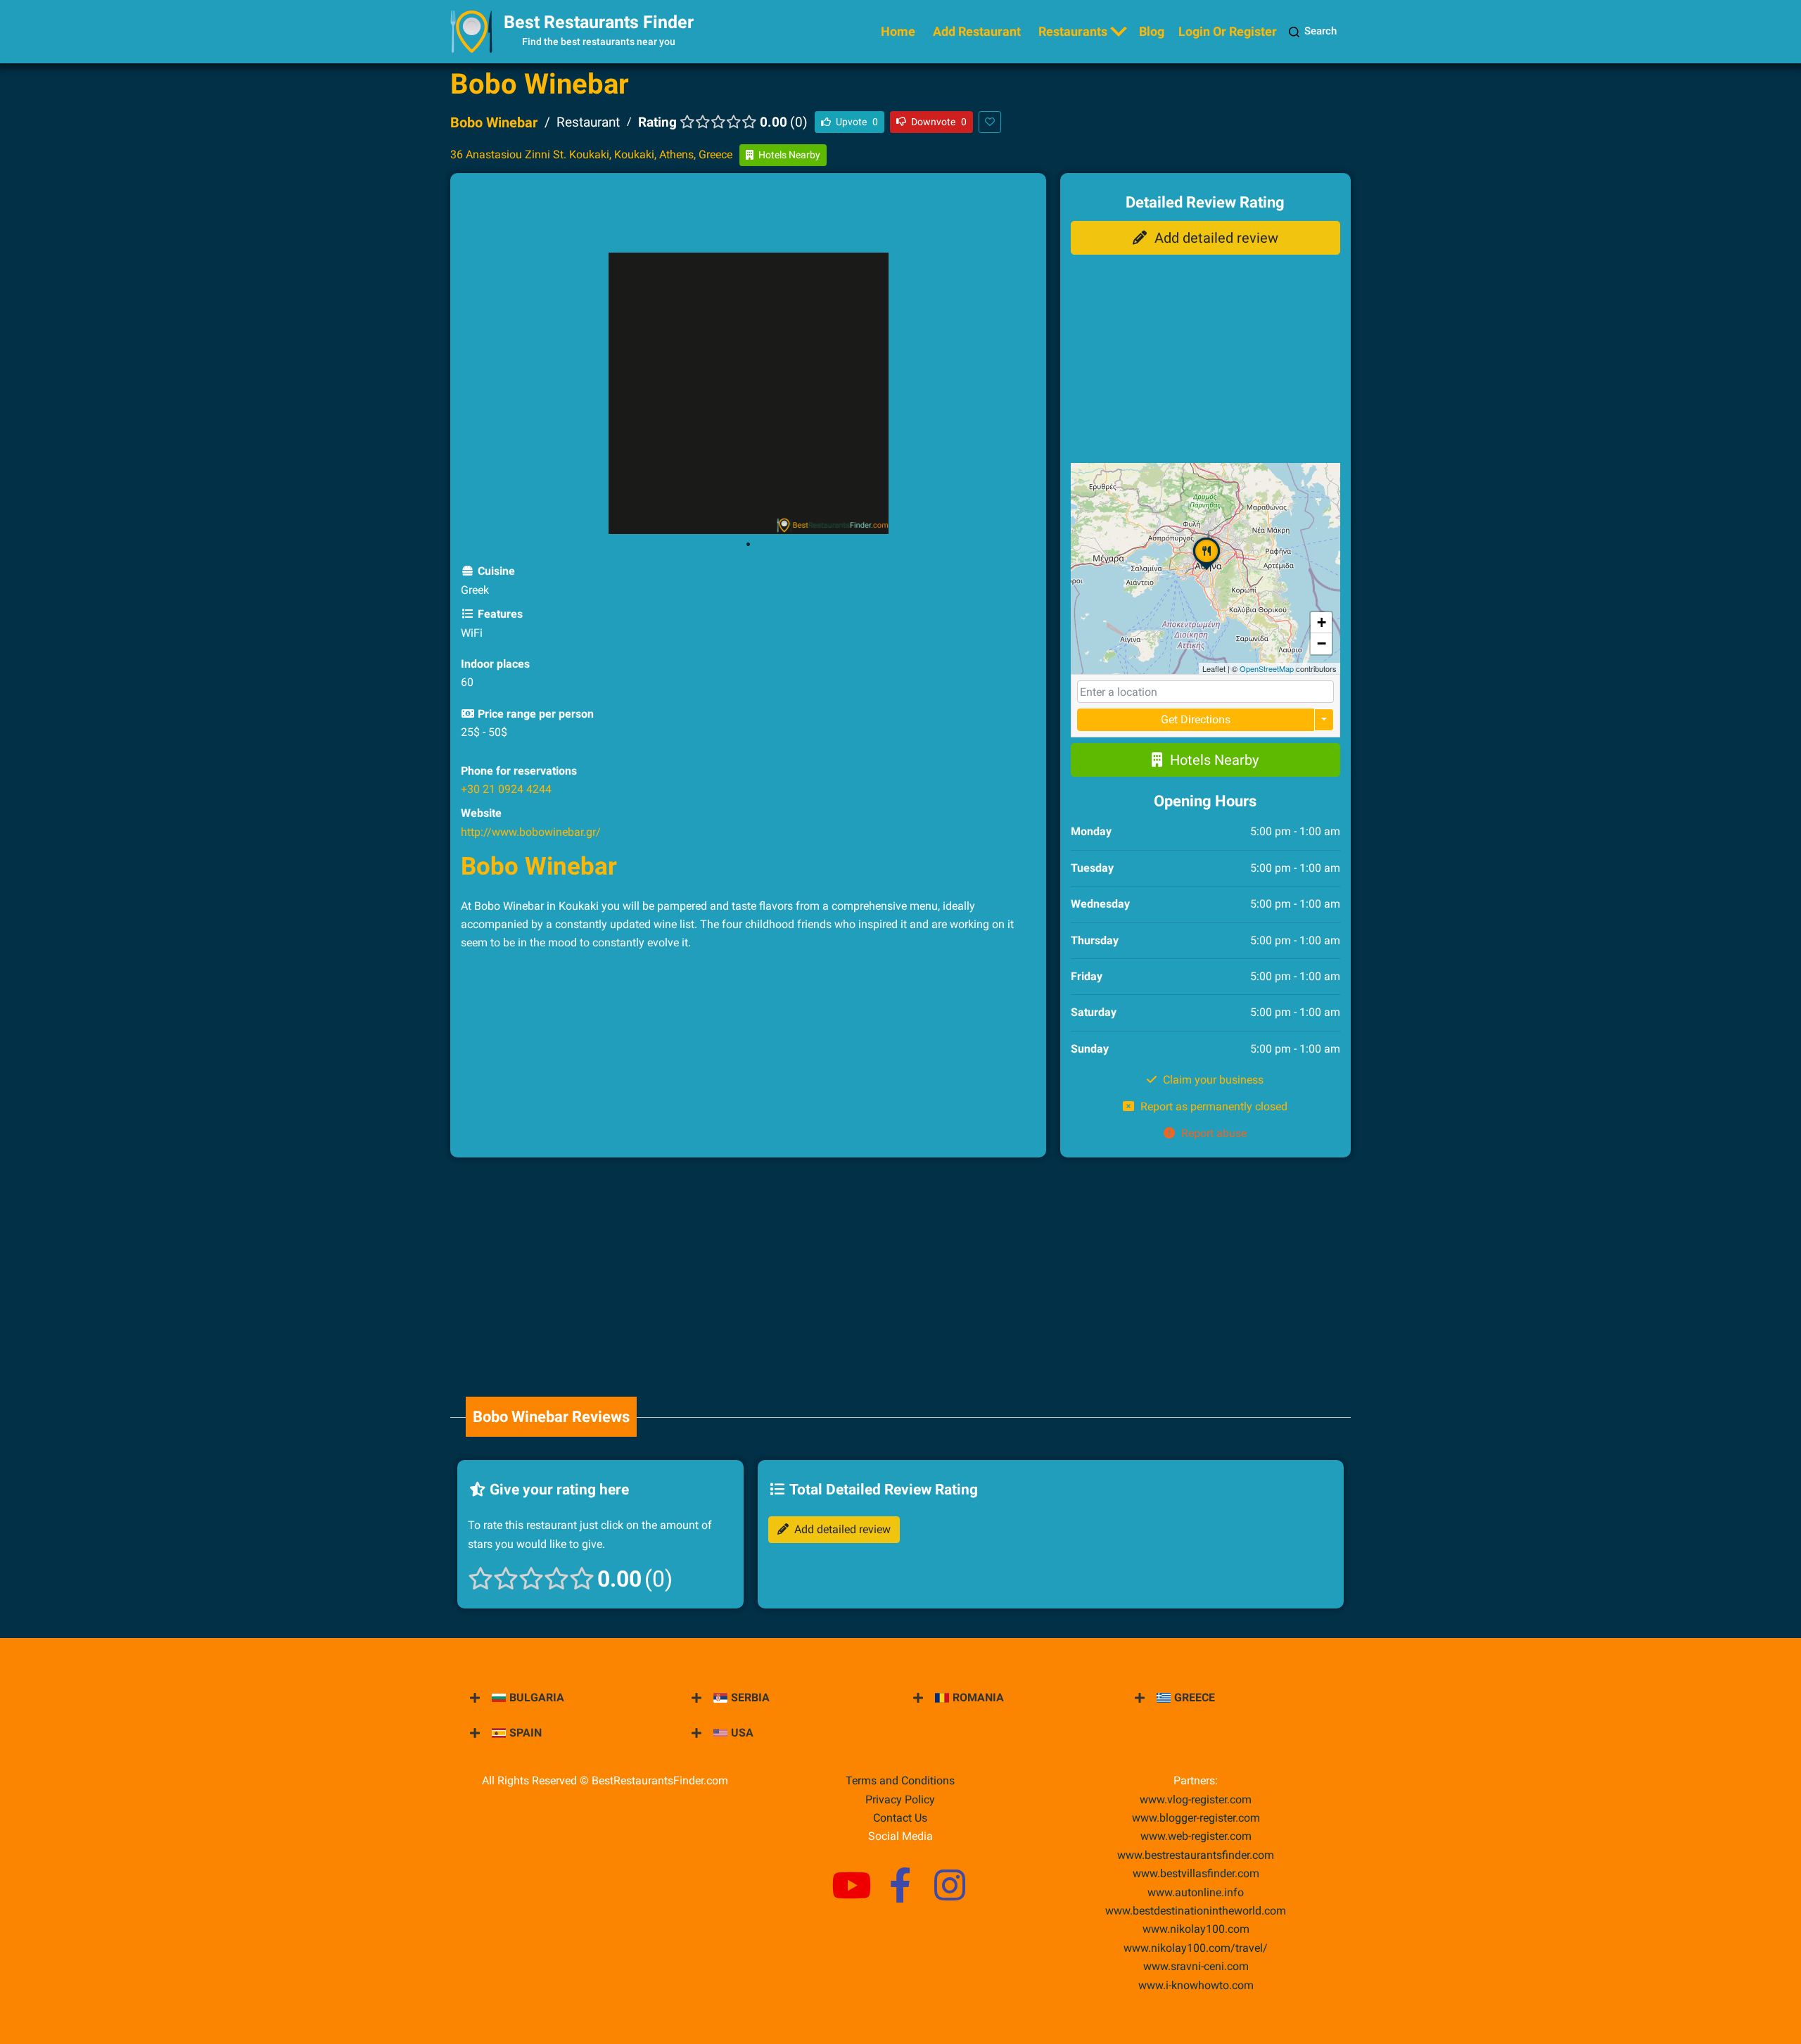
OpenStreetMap (1267, 668)
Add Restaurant (977, 31)
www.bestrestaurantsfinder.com (1196, 1855)
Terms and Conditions (900, 1780)
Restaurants (1073, 31)
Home (898, 31)
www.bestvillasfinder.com (1196, 1873)
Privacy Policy (900, 1799)
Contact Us (900, 1818)
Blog (1152, 31)
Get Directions (1196, 719)
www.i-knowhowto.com (1196, 1985)
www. (1196, 1892)
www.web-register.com (1196, 1836)
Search (1320, 31)
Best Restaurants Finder (599, 22)
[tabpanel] (748, 393)
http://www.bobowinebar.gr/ (531, 832)
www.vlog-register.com (1196, 1799)
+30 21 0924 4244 (506, 789)
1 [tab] (748, 545)
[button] (1207, 569)
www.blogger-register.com (1196, 1818)
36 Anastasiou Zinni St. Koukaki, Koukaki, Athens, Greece (591, 154)
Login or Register (1228, 31)
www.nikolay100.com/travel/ (1196, 1948)
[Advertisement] (748, 215)
